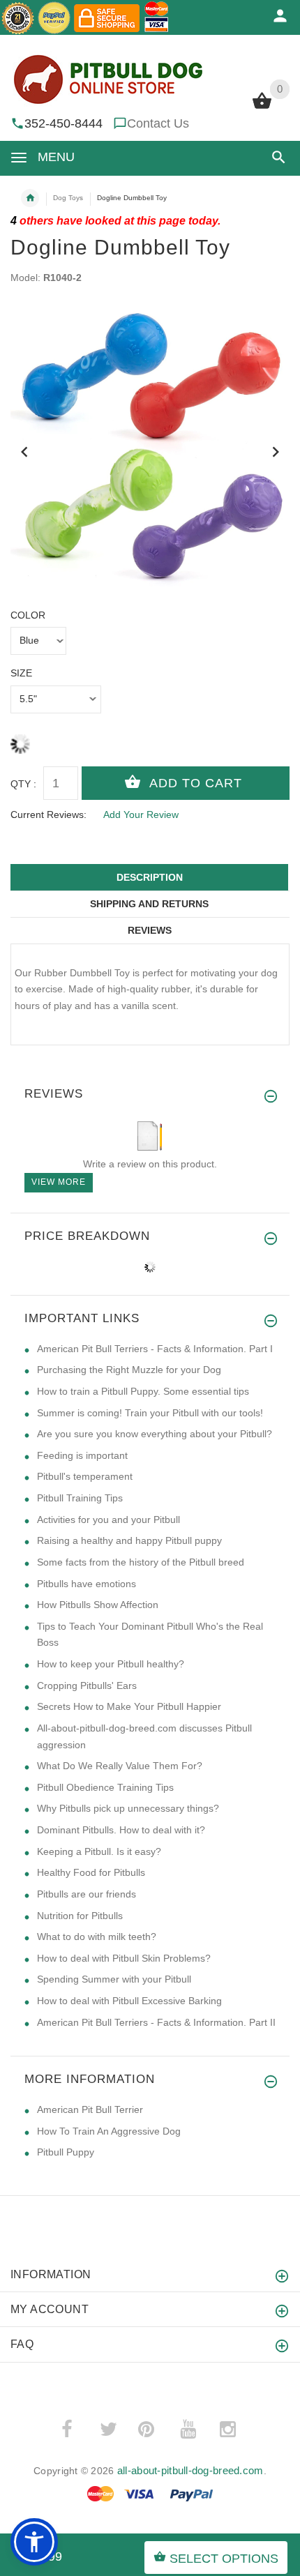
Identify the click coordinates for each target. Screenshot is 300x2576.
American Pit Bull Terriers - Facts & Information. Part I (155, 1349)
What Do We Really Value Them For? (120, 1766)
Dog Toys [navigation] (68, 198)
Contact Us (158, 123)
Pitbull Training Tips (80, 1498)
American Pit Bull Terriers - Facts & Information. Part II (156, 2022)
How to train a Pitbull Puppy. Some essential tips (143, 1391)
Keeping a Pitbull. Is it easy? (99, 1851)
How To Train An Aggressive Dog (109, 2131)
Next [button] (276, 450)
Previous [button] (24, 450)
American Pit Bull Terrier (90, 2109)
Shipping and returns (149, 904)
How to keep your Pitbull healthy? (111, 1664)
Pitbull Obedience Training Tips (105, 1787)
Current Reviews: (48, 815)
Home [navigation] (30, 198)
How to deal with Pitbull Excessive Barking (129, 2001)
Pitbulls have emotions (87, 1584)
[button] (276, 157)
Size (21, 673)
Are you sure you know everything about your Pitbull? (155, 1434)
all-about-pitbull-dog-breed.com (190, 2470)
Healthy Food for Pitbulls (91, 1872)
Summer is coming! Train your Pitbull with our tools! (150, 1413)
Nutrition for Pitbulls (80, 1916)
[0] (262, 107)
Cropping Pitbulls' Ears (87, 1685)
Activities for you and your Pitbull (108, 1520)
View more (59, 1182)
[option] (150, 447)
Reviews (150, 930)
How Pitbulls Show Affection (98, 1605)
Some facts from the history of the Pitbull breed (141, 1562)
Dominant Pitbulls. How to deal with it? (121, 1830)
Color (28, 615)
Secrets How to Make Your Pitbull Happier (129, 1706)
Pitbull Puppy (66, 2152)
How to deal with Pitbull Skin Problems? (124, 1958)
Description (150, 877)
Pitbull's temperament (85, 1476)
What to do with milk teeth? (97, 1937)
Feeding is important (82, 1455)
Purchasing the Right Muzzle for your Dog (129, 1370)
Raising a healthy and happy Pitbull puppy (129, 1540)
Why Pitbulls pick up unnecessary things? (128, 1808)
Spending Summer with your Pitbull (114, 1979)
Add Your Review (141, 815)
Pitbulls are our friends (87, 1894)
